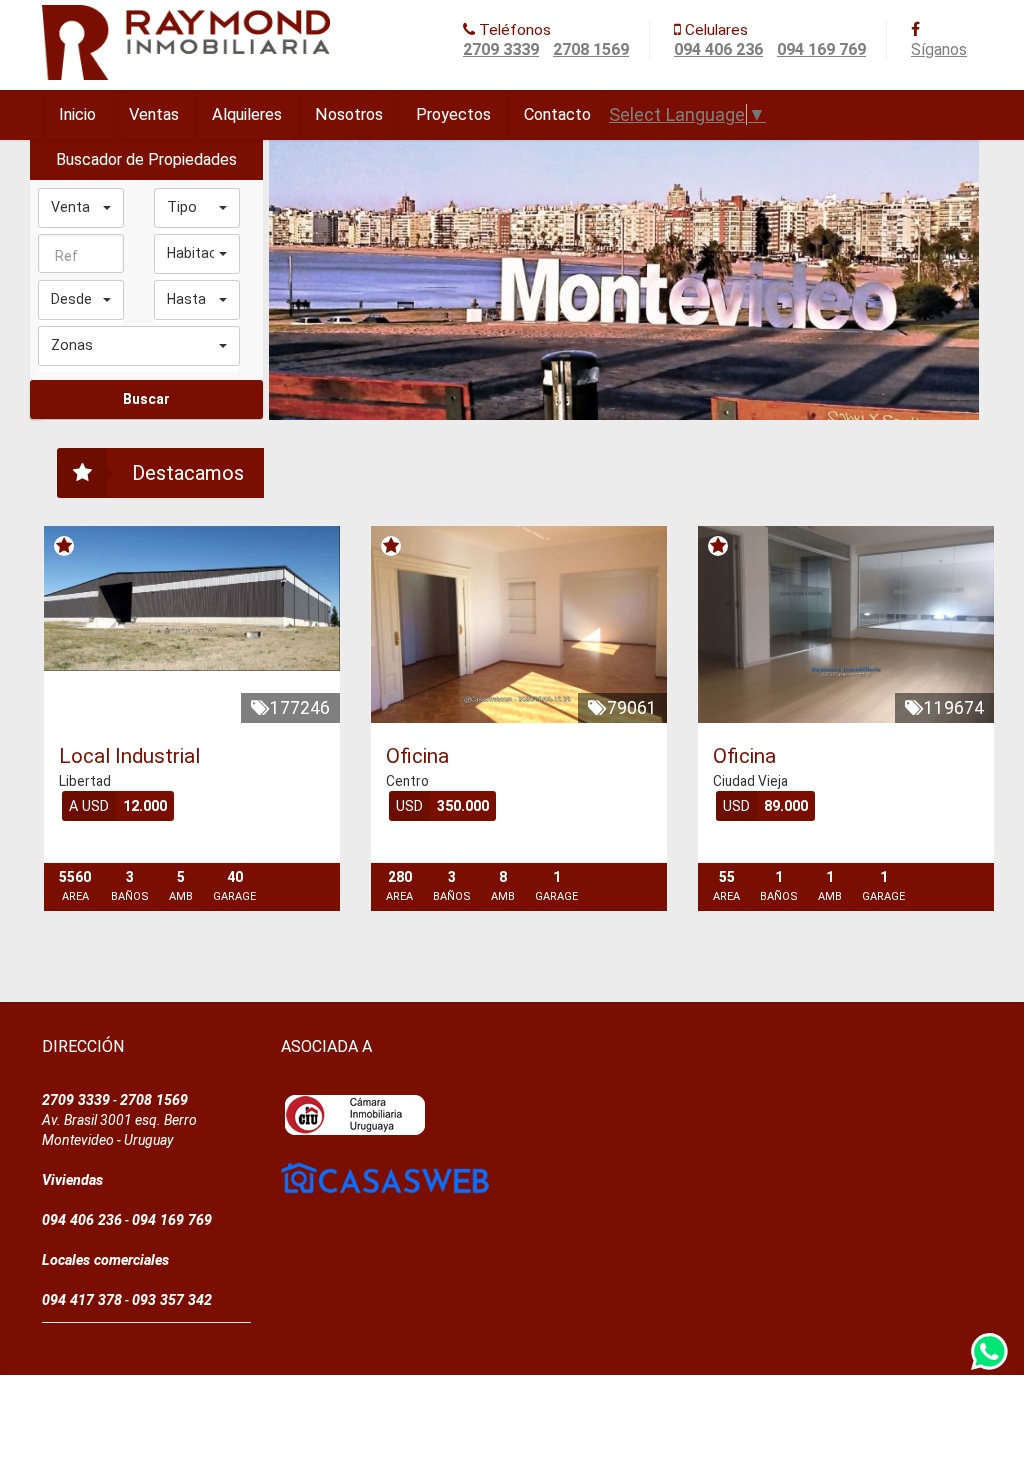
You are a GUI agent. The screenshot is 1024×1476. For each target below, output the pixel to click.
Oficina (417, 756)
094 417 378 (82, 1300)
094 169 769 (821, 49)
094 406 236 (718, 49)
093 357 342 (172, 1300)
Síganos (939, 49)
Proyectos (453, 114)
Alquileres (247, 114)
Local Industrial (129, 756)
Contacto (557, 114)
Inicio (77, 114)
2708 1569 (591, 49)
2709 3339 (501, 49)
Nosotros (349, 114)
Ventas (154, 114)
